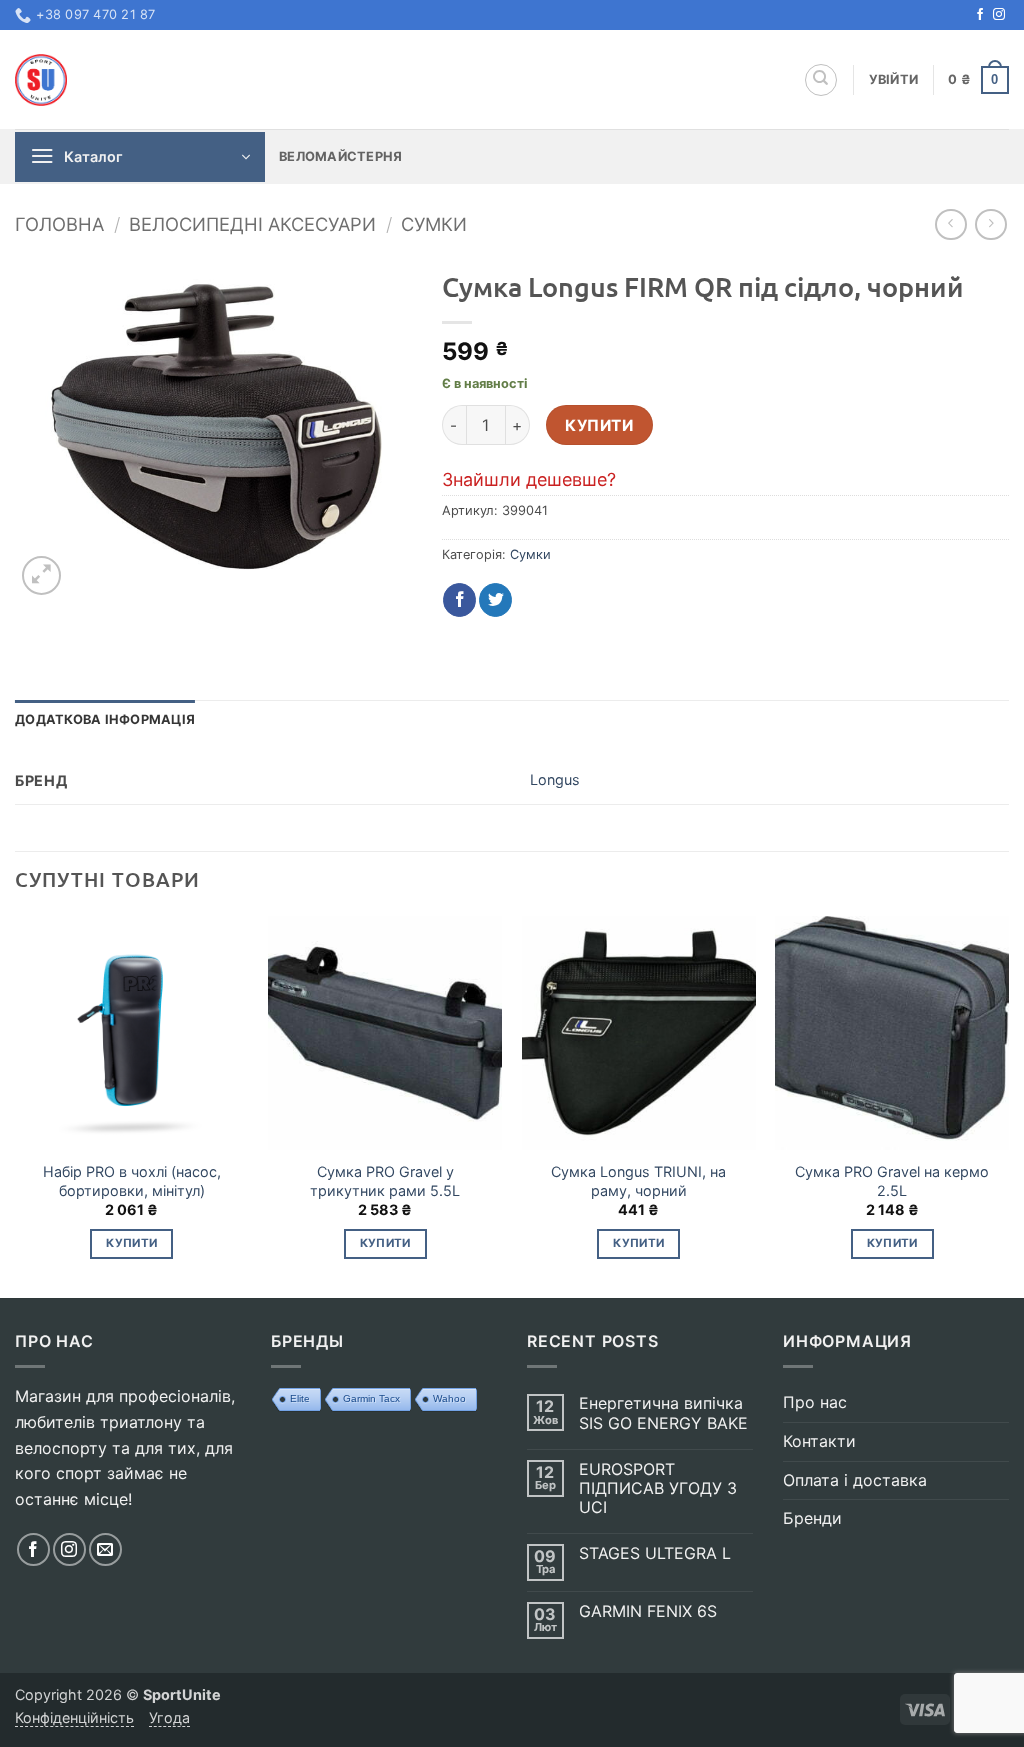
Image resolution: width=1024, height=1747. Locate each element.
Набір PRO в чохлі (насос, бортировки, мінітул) (132, 1181)
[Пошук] (821, 80)
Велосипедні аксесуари (252, 224)
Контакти (819, 1441)
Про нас (815, 1402)
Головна (59, 224)
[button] (894, 80)
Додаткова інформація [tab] (105, 719)
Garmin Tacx (371, 1398)
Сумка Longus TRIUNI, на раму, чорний (638, 1181)
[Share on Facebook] (459, 600)
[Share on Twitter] (495, 600)
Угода (169, 1717)
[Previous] (16, 1105)
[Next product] (950, 224)
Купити (599, 425)
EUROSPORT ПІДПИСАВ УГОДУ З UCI (658, 1488)
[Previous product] (990, 224)
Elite (300, 1398)
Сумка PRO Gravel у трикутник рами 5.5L (385, 1181)
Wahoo (449, 1398)
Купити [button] (131, 1243)
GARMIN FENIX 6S (648, 1611)
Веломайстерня (340, 156)
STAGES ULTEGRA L (655, 1553)
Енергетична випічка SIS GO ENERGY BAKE (663, 1413)
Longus (555, 779)
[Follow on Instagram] (999, 15)
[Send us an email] (105, 1549)
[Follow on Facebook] (980, 15)
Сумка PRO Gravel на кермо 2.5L (892, 1181)
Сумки (434, 224)
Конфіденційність (74, 1717)
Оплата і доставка (855, 1480)
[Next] (1008, 1105)
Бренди (812, 1518)
